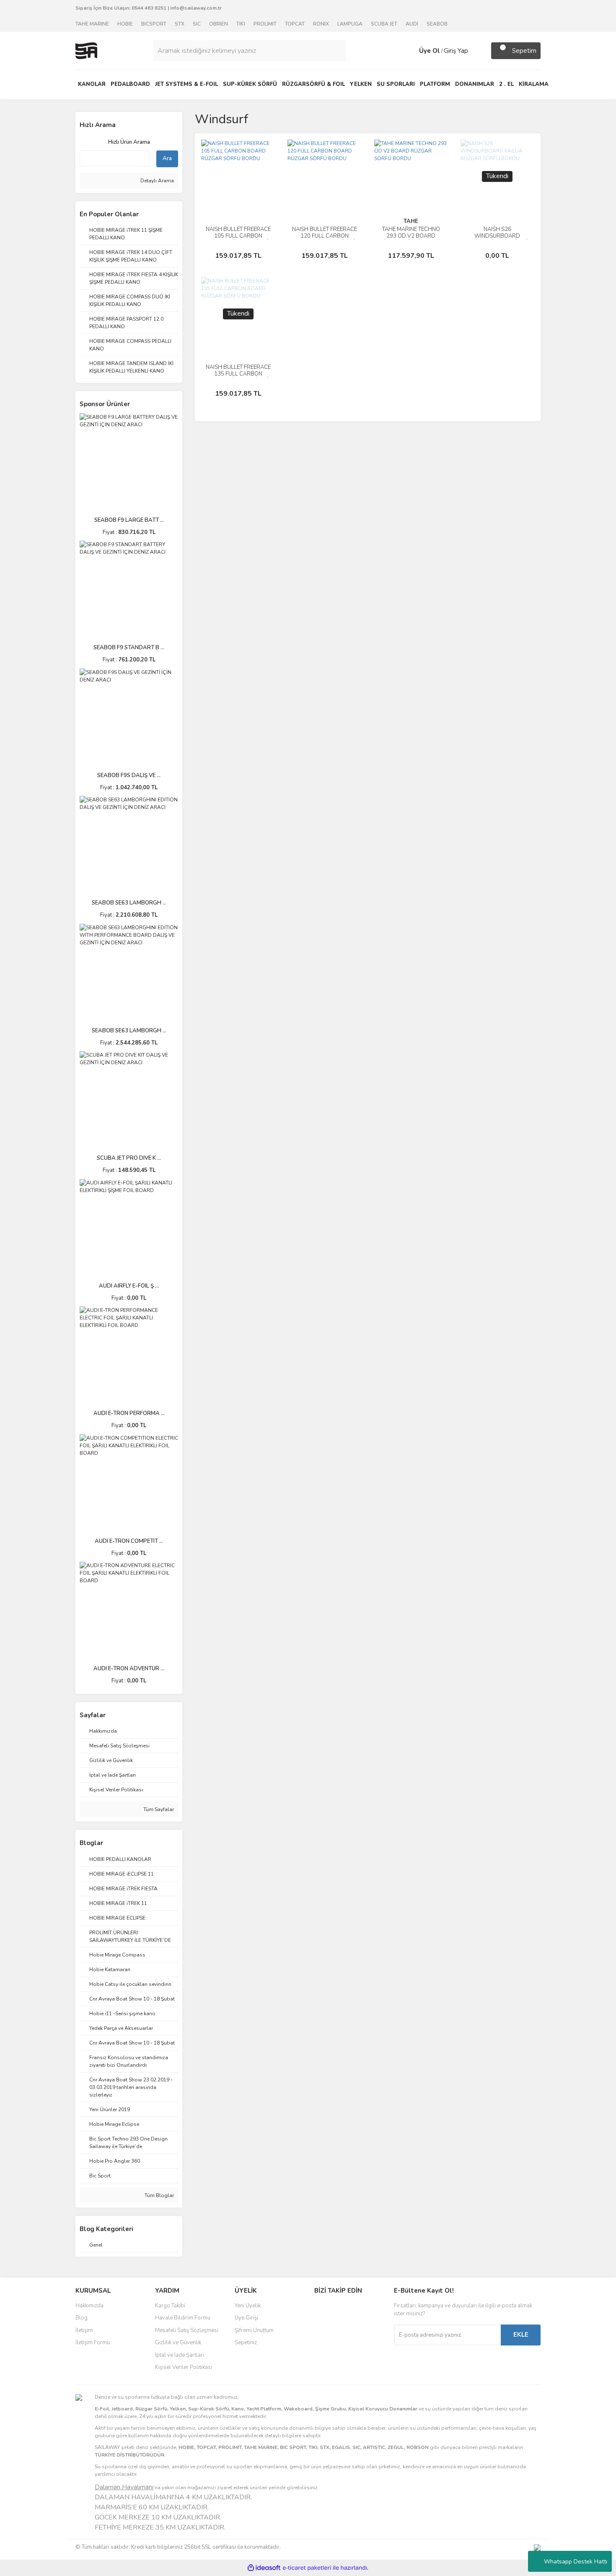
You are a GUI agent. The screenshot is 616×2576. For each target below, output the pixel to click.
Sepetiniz (246, 2343)
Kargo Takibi (170, 2306)
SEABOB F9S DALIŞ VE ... (129, 775)
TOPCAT (295, 24)
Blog (82, 2318)
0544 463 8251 (149, 8)
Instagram (342, 2326)
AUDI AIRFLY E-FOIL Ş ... (129, 1286)
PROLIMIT (265, 24)
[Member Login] (411, 51)
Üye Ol (430, 51)
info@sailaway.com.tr (196, 8)
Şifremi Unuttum (254, 2330)
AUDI (412, 24)
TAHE (411, 221)
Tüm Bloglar (159, 2195)
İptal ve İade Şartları (180, 2355)
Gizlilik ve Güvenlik (178, 2343)
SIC (197, 24)
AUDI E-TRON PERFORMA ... (129, 1413)
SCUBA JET (384, 24)
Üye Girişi (246, 2318)
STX (180, 24)
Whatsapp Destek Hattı (576, 2562)
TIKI (241, 24)
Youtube (342, 2344)
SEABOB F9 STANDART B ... (129, 648)
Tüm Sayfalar (158, 1809)
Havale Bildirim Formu (183, 2318)
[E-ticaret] (307, 2568)
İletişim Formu (93, 2343)
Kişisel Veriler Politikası (184, 2367)
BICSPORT (154, 24)
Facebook (342, 2309)
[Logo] (86, 50)
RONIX (321, 24)
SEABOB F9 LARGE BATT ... (129, 520)
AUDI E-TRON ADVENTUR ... (129, 1669)
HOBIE (125, 24)
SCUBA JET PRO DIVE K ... (129, 1158)
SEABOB (437, 24)
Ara (167, 158)
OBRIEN (219, 24)
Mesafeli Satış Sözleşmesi (187, 2330)
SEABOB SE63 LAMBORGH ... (129, 903)
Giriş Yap (456, 51)
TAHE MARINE (92, 24)
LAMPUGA (350, 24)
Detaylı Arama (157, 181)
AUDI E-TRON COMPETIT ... (129, 1541)
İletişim (84, 2330)
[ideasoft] (264, 2568)
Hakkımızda (89, 2306)
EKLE (521, 2335)
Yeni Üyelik (248, 2306)
